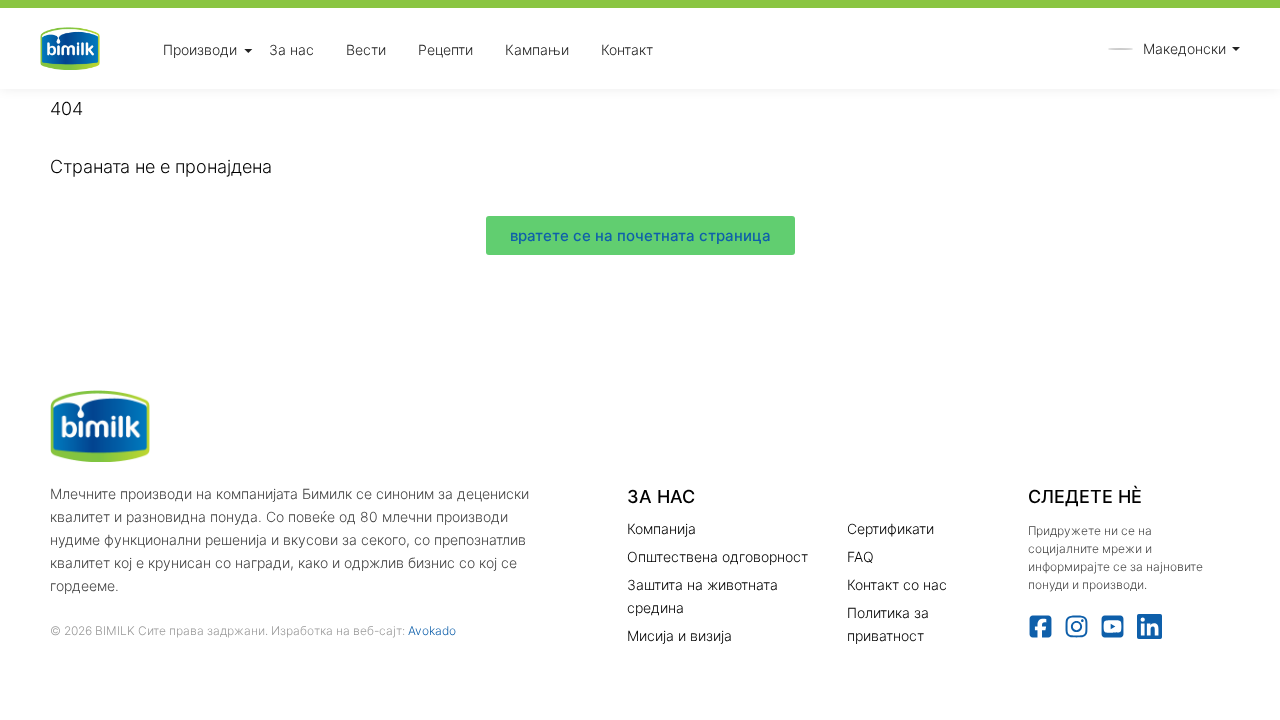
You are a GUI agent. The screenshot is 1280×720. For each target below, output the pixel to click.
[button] (1169, 48)
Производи (200, 48)
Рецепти (445, 48)
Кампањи (537, 48)
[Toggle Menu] (248, 50)
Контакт (627, 48)
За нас (291, 48)
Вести (366, 48)
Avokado (432, 630)
